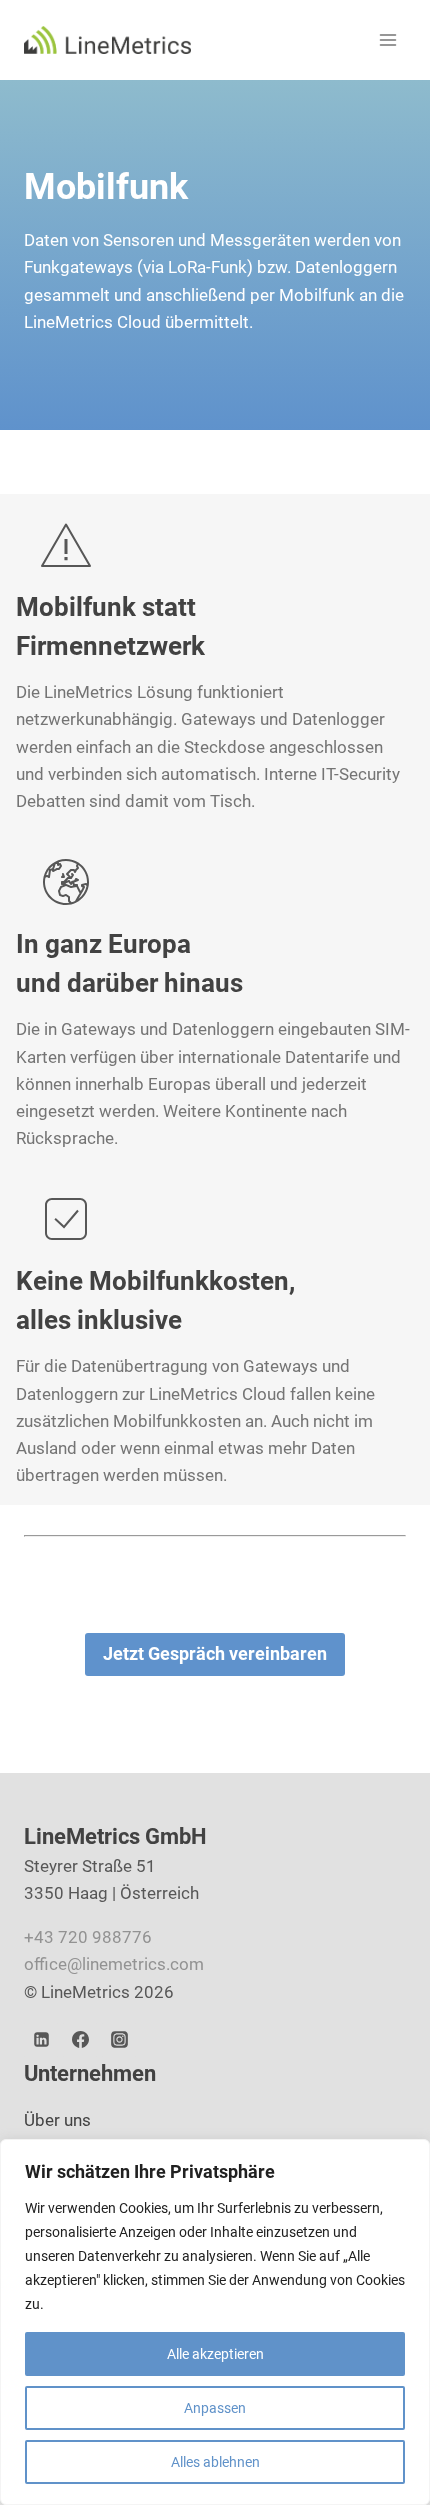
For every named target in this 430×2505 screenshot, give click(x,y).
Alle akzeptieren (215, 2354)
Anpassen (215, 2408)
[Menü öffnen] (387, 39)
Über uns (57, 2120)
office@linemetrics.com (114, 1964)
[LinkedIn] (41, 2040)
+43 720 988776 (88, 1937)
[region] (215, 2322)
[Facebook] (80, 2040)
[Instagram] (119, 2040)
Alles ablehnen (215, 2462)
